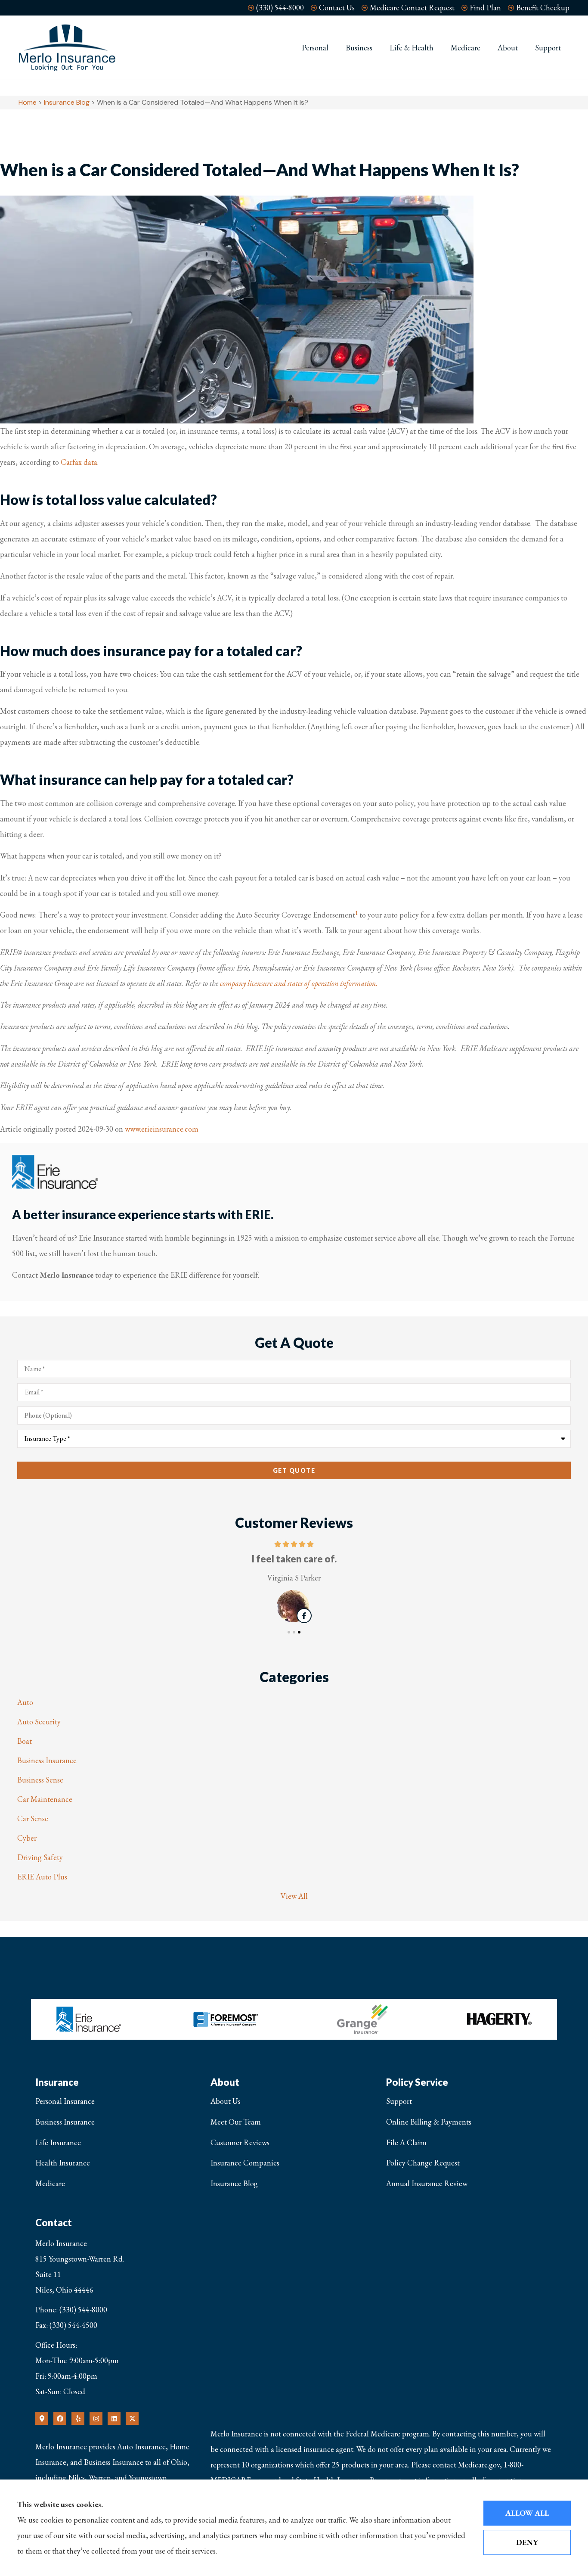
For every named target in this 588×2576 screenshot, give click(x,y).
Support (548, 48)
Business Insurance (65, 2122)
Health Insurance (63, 2163)
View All (294, 1896)
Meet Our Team (236, 2122)
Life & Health (412, 48)
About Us (226, 2101)
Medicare (466, 48)
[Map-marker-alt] (42, 2418)
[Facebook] (60, 2418)
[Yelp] (78, 2418)
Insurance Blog (67, 102)
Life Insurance (58, 2142)
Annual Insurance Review (427, 2183)
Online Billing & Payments (429, 2122)
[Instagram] (96, 2418)
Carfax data (79, 462)
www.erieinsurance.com (162, 1129)
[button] (289, 1632)
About (508, 48)
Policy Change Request (423, 2163)
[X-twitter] (132, 2418)
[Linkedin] (114, 2418)
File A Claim (406, 2142)
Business (359, 48)
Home (28, 102)
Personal (315, 48)
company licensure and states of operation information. (299, 983)
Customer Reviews (240, 2142)
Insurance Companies (245, 2163)
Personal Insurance (65, 2101)
